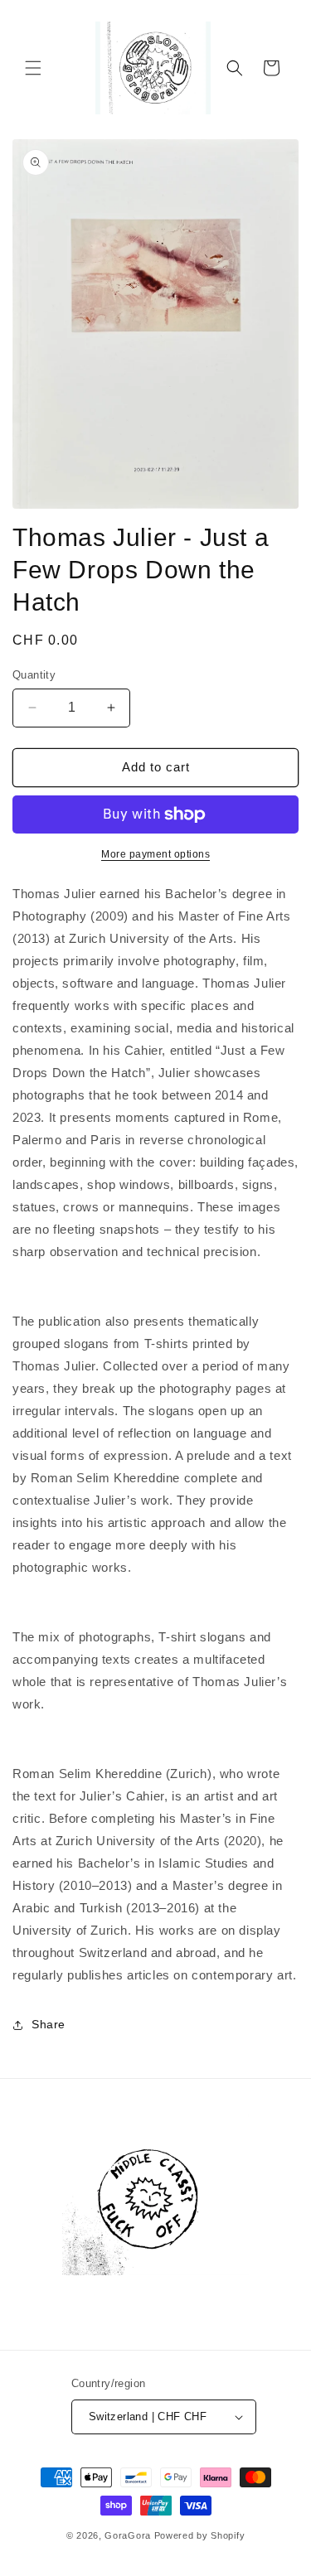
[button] (33, 68)
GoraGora (128, 2535)
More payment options (155, 854)
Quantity (34, 675)
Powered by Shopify (200, 2535)
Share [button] (49, 2024)
